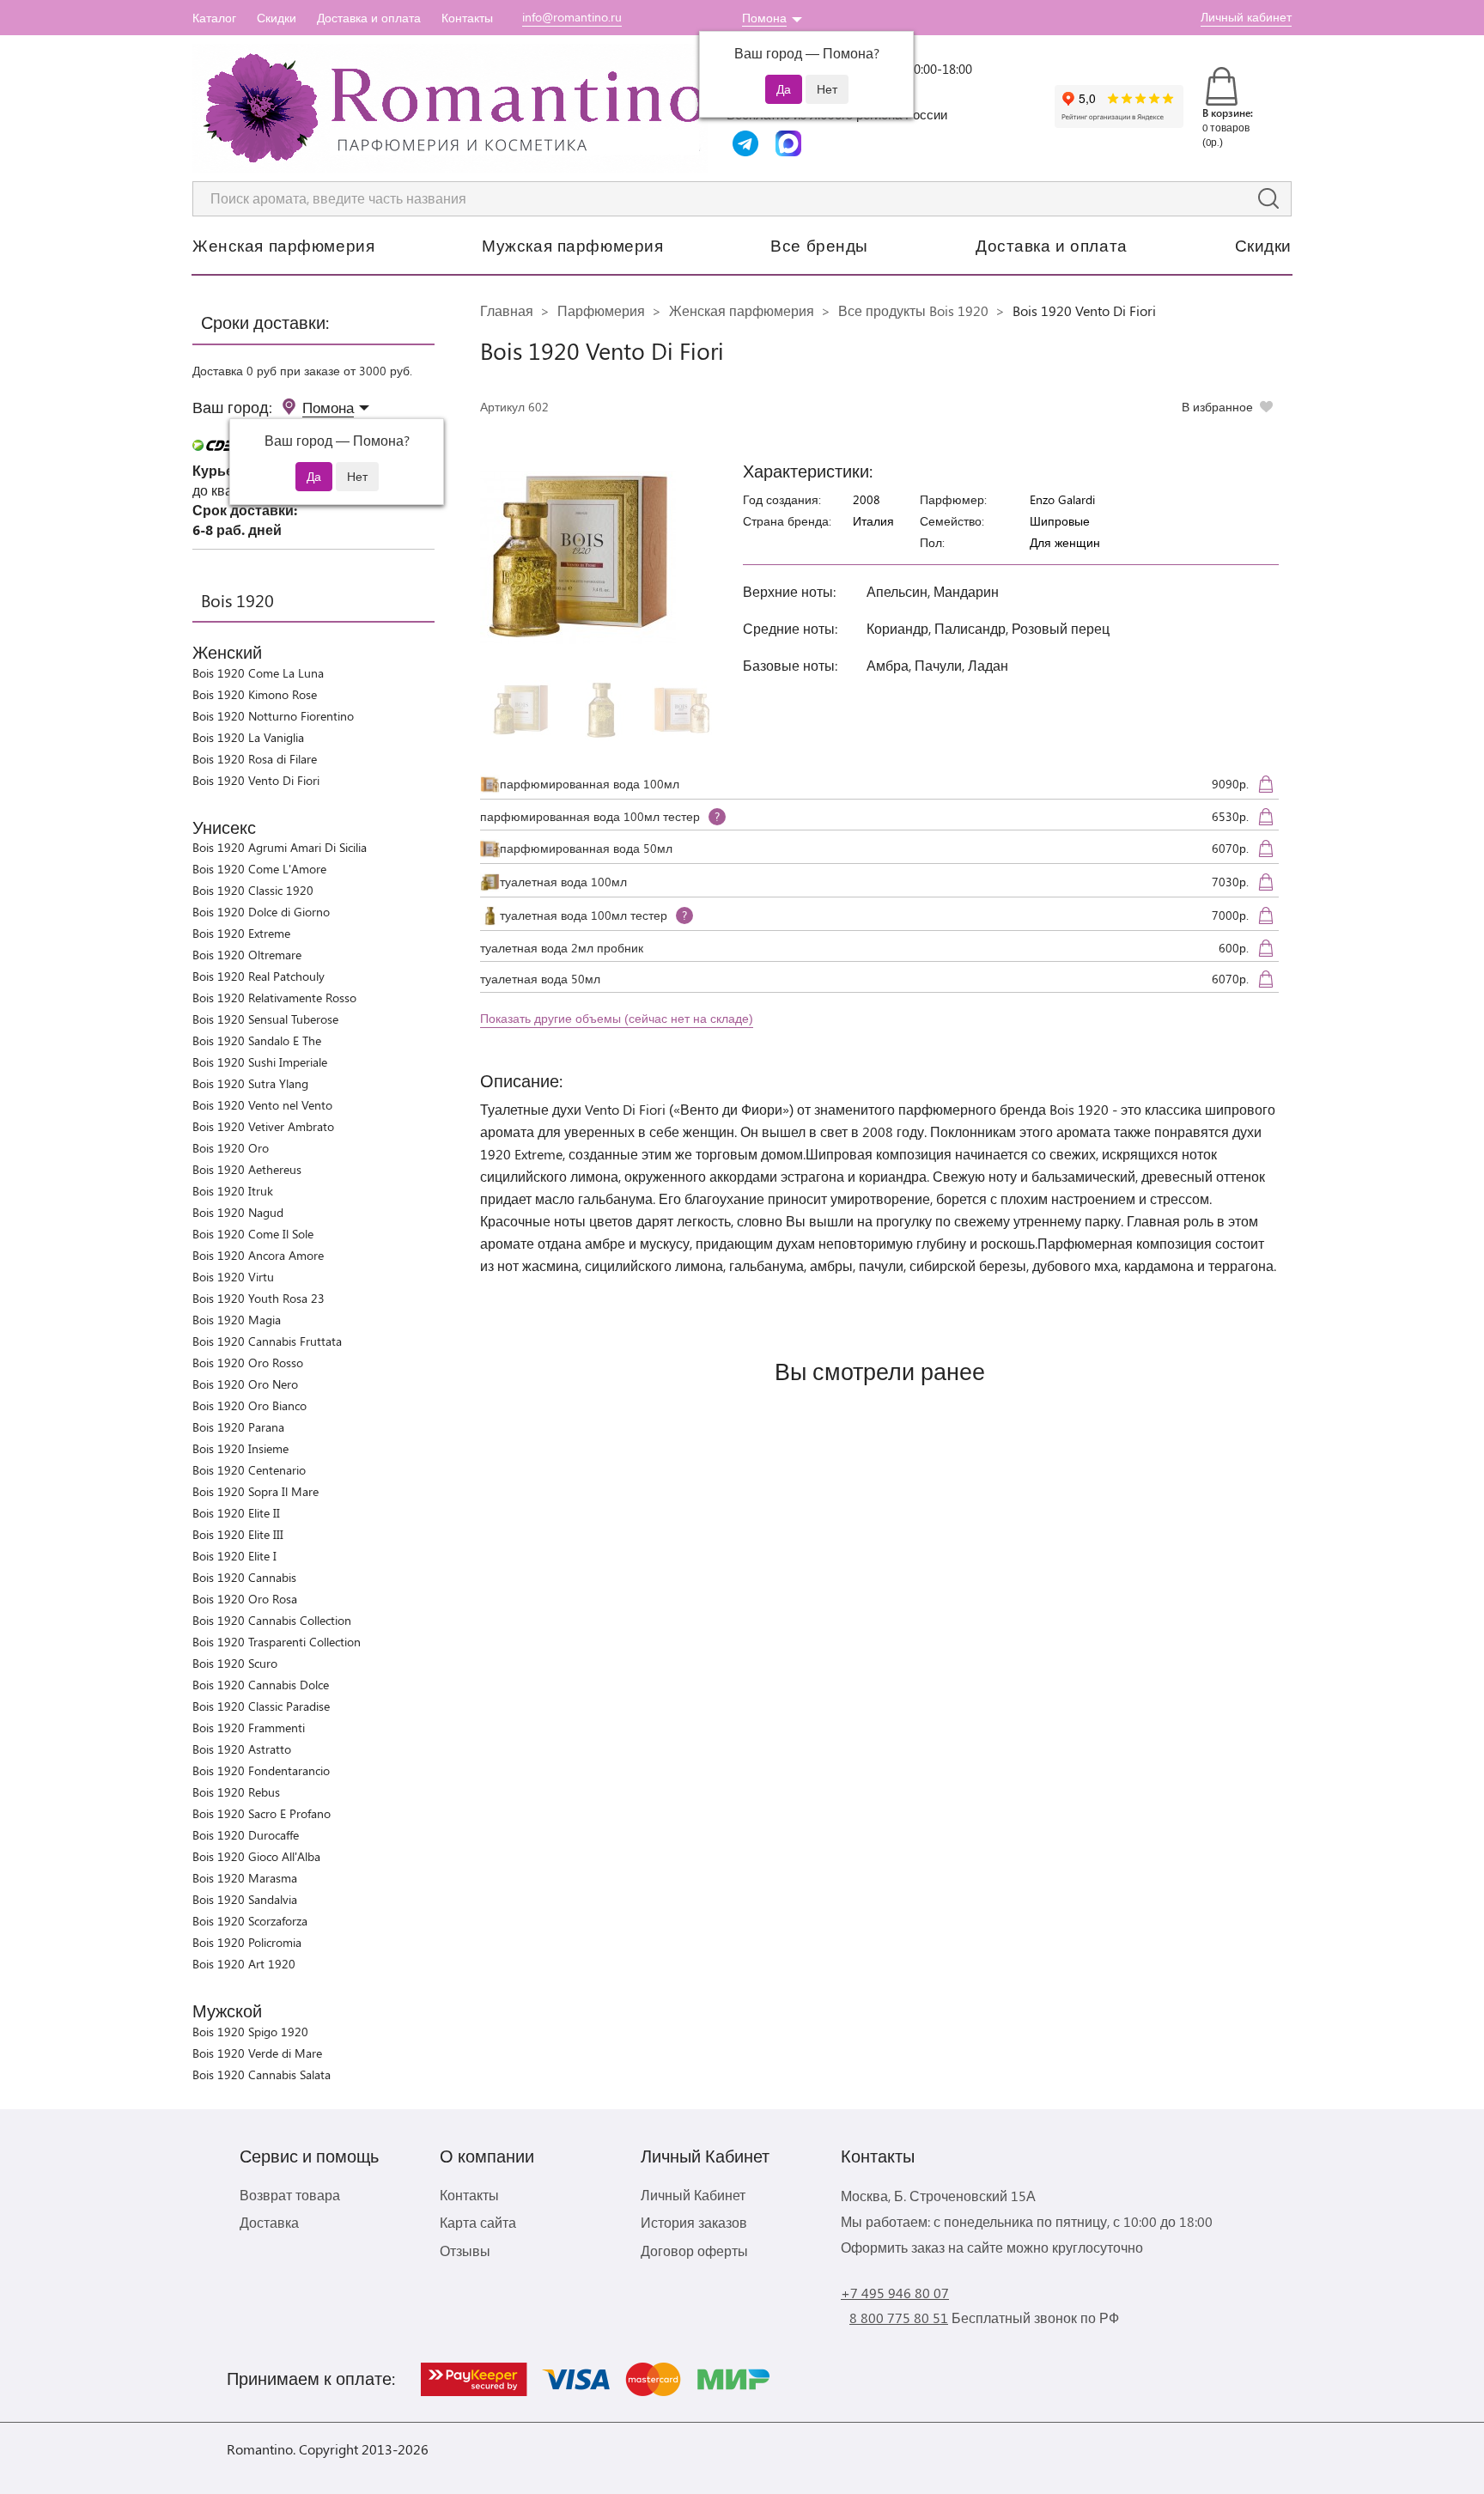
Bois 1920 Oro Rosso (248, 1363)
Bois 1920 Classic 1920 (253, 890)
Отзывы (465, 2251)
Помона (764, 18)
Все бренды (819, 245)
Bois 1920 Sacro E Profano (262, 1813)
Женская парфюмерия (283, 245)
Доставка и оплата (369, 18)
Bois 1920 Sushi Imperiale (260, 1062)
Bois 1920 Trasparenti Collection (277, 1642)
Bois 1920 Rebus (236, 1792)
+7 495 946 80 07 (895, 2293)
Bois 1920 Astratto (242, 1749)
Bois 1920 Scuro (235, 1663)
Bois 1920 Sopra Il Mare (255, 1491)
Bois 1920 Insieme (240, 1448)
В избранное (1217, 407)
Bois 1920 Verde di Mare (257, 2053)
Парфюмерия (601, 310)
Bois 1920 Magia (237, 1320)
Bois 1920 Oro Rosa (245, 1599)
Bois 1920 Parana (238, 1427)
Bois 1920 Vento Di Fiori (256, 780)
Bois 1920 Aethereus (247, 1169)
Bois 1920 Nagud (238, 1212)
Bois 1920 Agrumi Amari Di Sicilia (280, 847)
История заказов (694, 2222)
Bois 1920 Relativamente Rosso (274, 998)
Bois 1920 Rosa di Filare (255, 759)
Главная (507, 310)
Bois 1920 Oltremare (247, 955)
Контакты (467, 18)
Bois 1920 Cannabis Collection (272, 1620)
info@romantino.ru (572, 17)
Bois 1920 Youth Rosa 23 (258, 1298)
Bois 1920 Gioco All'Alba (256, 1856)
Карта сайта (478, 2222)
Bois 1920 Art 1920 (244, 1964)
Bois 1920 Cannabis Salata (262, 2074)
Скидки (277, 18)
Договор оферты (694, 2251)
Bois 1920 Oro (231, 1148)
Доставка (269, 2222)
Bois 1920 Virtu (233, 1277)
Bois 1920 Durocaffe (246, 1835)
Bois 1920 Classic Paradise (261, 1706)
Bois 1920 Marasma (245, 1878)
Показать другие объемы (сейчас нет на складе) (617, 1018)
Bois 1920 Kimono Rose (255, 694)
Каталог (214, 18)
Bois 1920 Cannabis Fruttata (267, 1341)
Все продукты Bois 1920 (913, 310)
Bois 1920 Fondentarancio (261, 1770)
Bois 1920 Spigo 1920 (250, 2032)
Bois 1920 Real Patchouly (258, 976)
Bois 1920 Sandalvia (245, 1899)
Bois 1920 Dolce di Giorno (261, 912)
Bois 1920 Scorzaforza (250, 1921)
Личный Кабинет (693, 2195)
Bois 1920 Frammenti (249, 1728)
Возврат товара (290, 2195)
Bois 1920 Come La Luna (258, 673)
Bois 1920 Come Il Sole (253, 1234)
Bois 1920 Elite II (236, 1513)
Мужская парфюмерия (572, 245)
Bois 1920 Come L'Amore (259, 869)
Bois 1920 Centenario (249, 1470)
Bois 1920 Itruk (233, 1191)
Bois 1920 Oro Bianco (249, 1405)
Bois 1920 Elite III (238, 1534)
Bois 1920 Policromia (247, 1942)
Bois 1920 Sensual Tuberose (265, 1019)
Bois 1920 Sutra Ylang (250, 1083)
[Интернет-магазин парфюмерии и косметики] (450, 108)
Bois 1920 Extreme (241, 933)
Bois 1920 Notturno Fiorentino (273, 716)
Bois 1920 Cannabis (244, 1577)
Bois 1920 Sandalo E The (257, 1040)
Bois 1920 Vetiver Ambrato (263, 1126)
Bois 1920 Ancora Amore (258, 1255)
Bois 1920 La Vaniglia (248, 737)
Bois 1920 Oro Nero (245, 1384)
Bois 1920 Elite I (234, 1556)
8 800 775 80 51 (899, 2318)
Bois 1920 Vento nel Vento (262, 1105)
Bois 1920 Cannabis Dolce (261, 1685)
